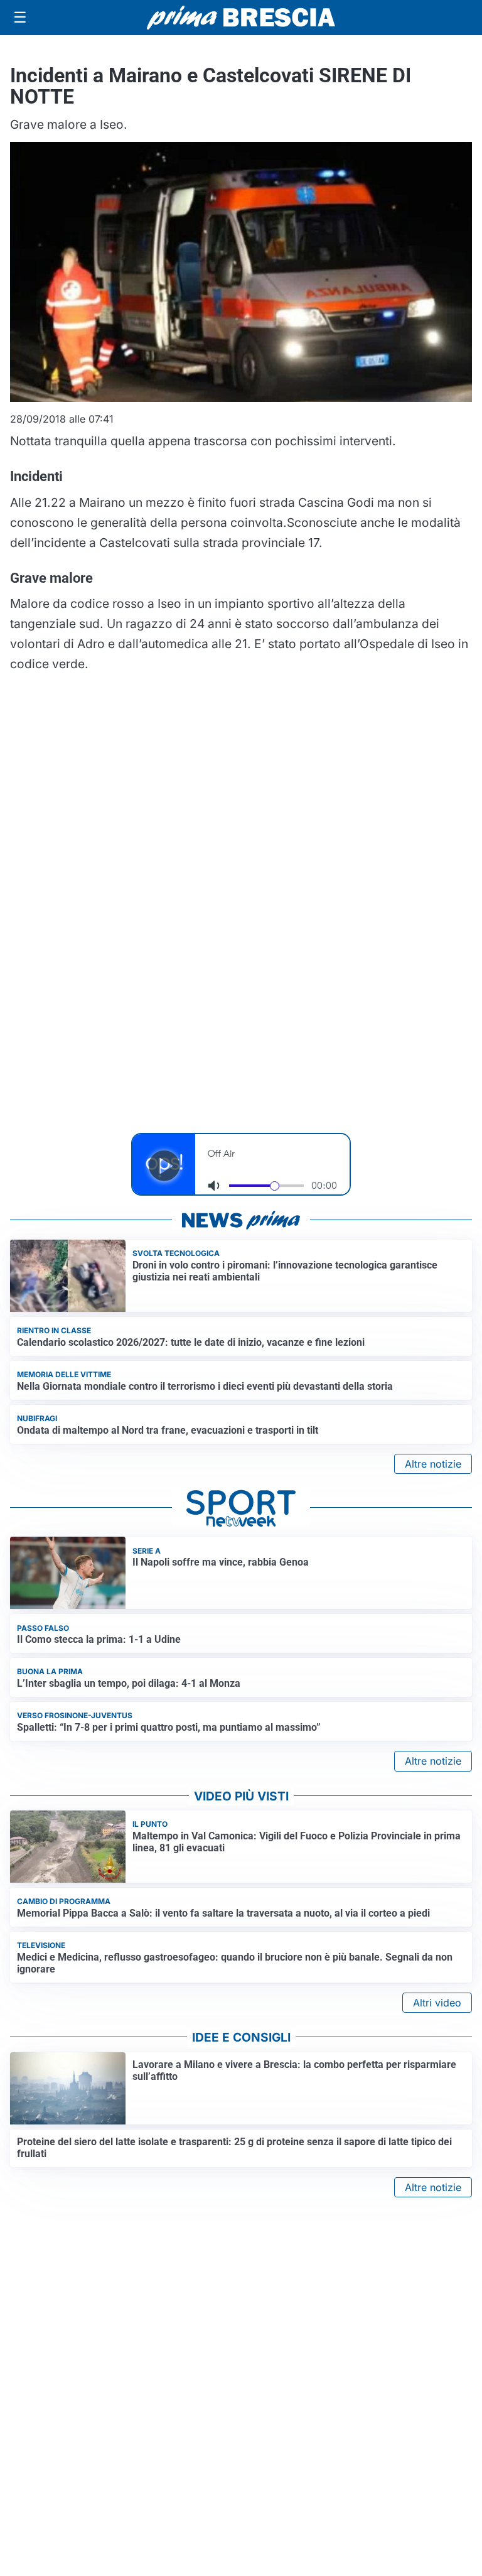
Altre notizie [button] (433, 1464)
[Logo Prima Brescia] (241, 18)
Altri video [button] (437, 2003)
